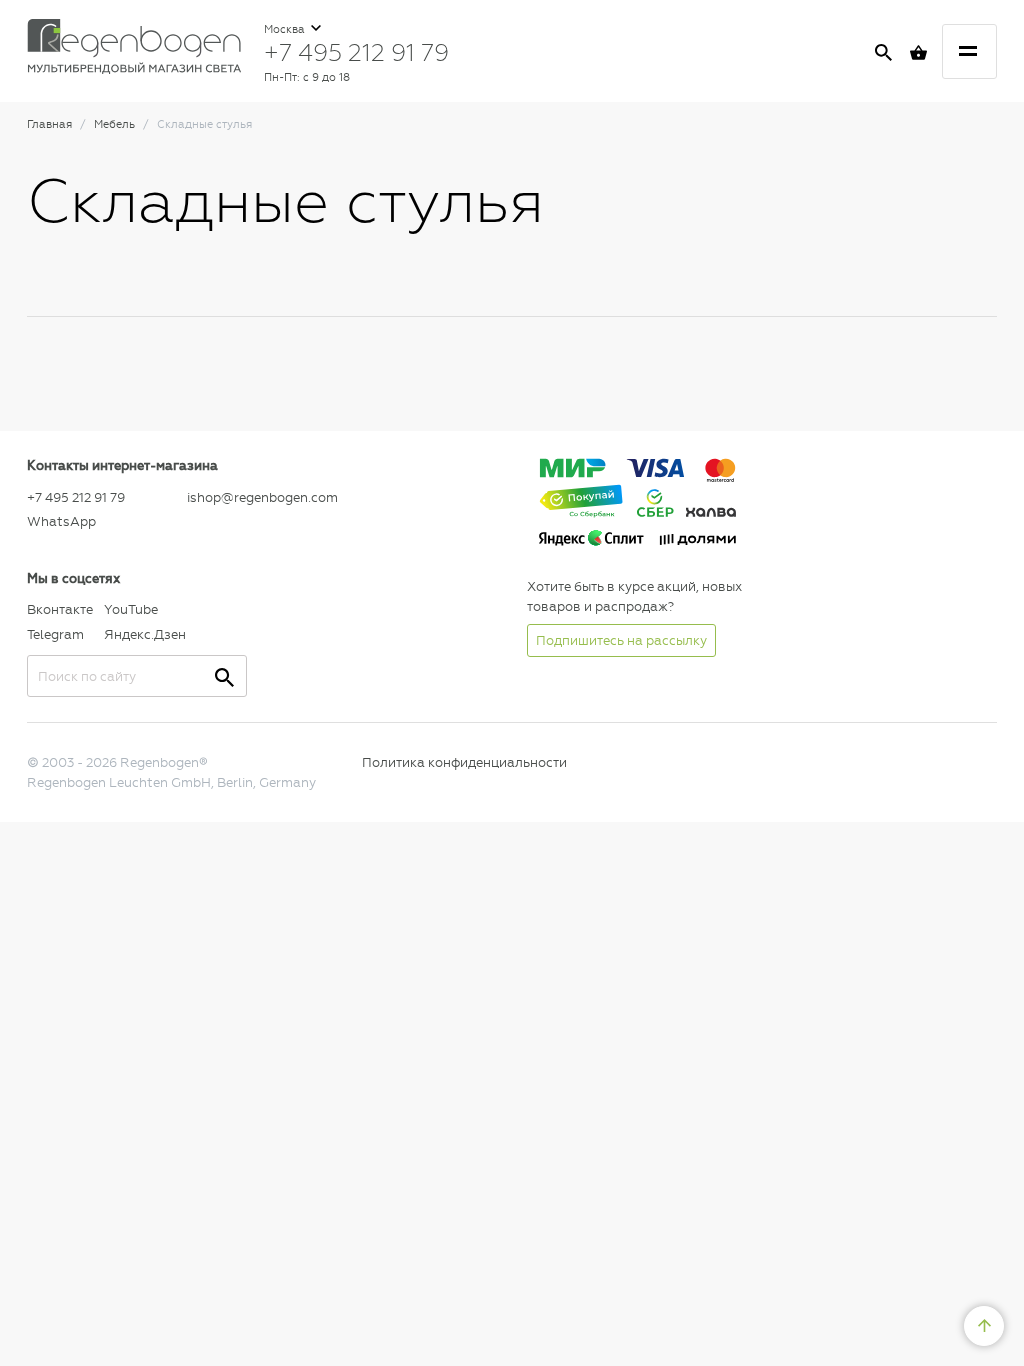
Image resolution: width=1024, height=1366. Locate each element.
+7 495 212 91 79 (356, 52)
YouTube (131, 609)
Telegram (55, 634)
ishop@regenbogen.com (262, 497)
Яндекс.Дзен (137, 634)
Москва (286, 29)
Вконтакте (60, 609)
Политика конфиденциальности (464, 762)
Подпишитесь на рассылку (621, 640)
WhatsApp (61, 521)
